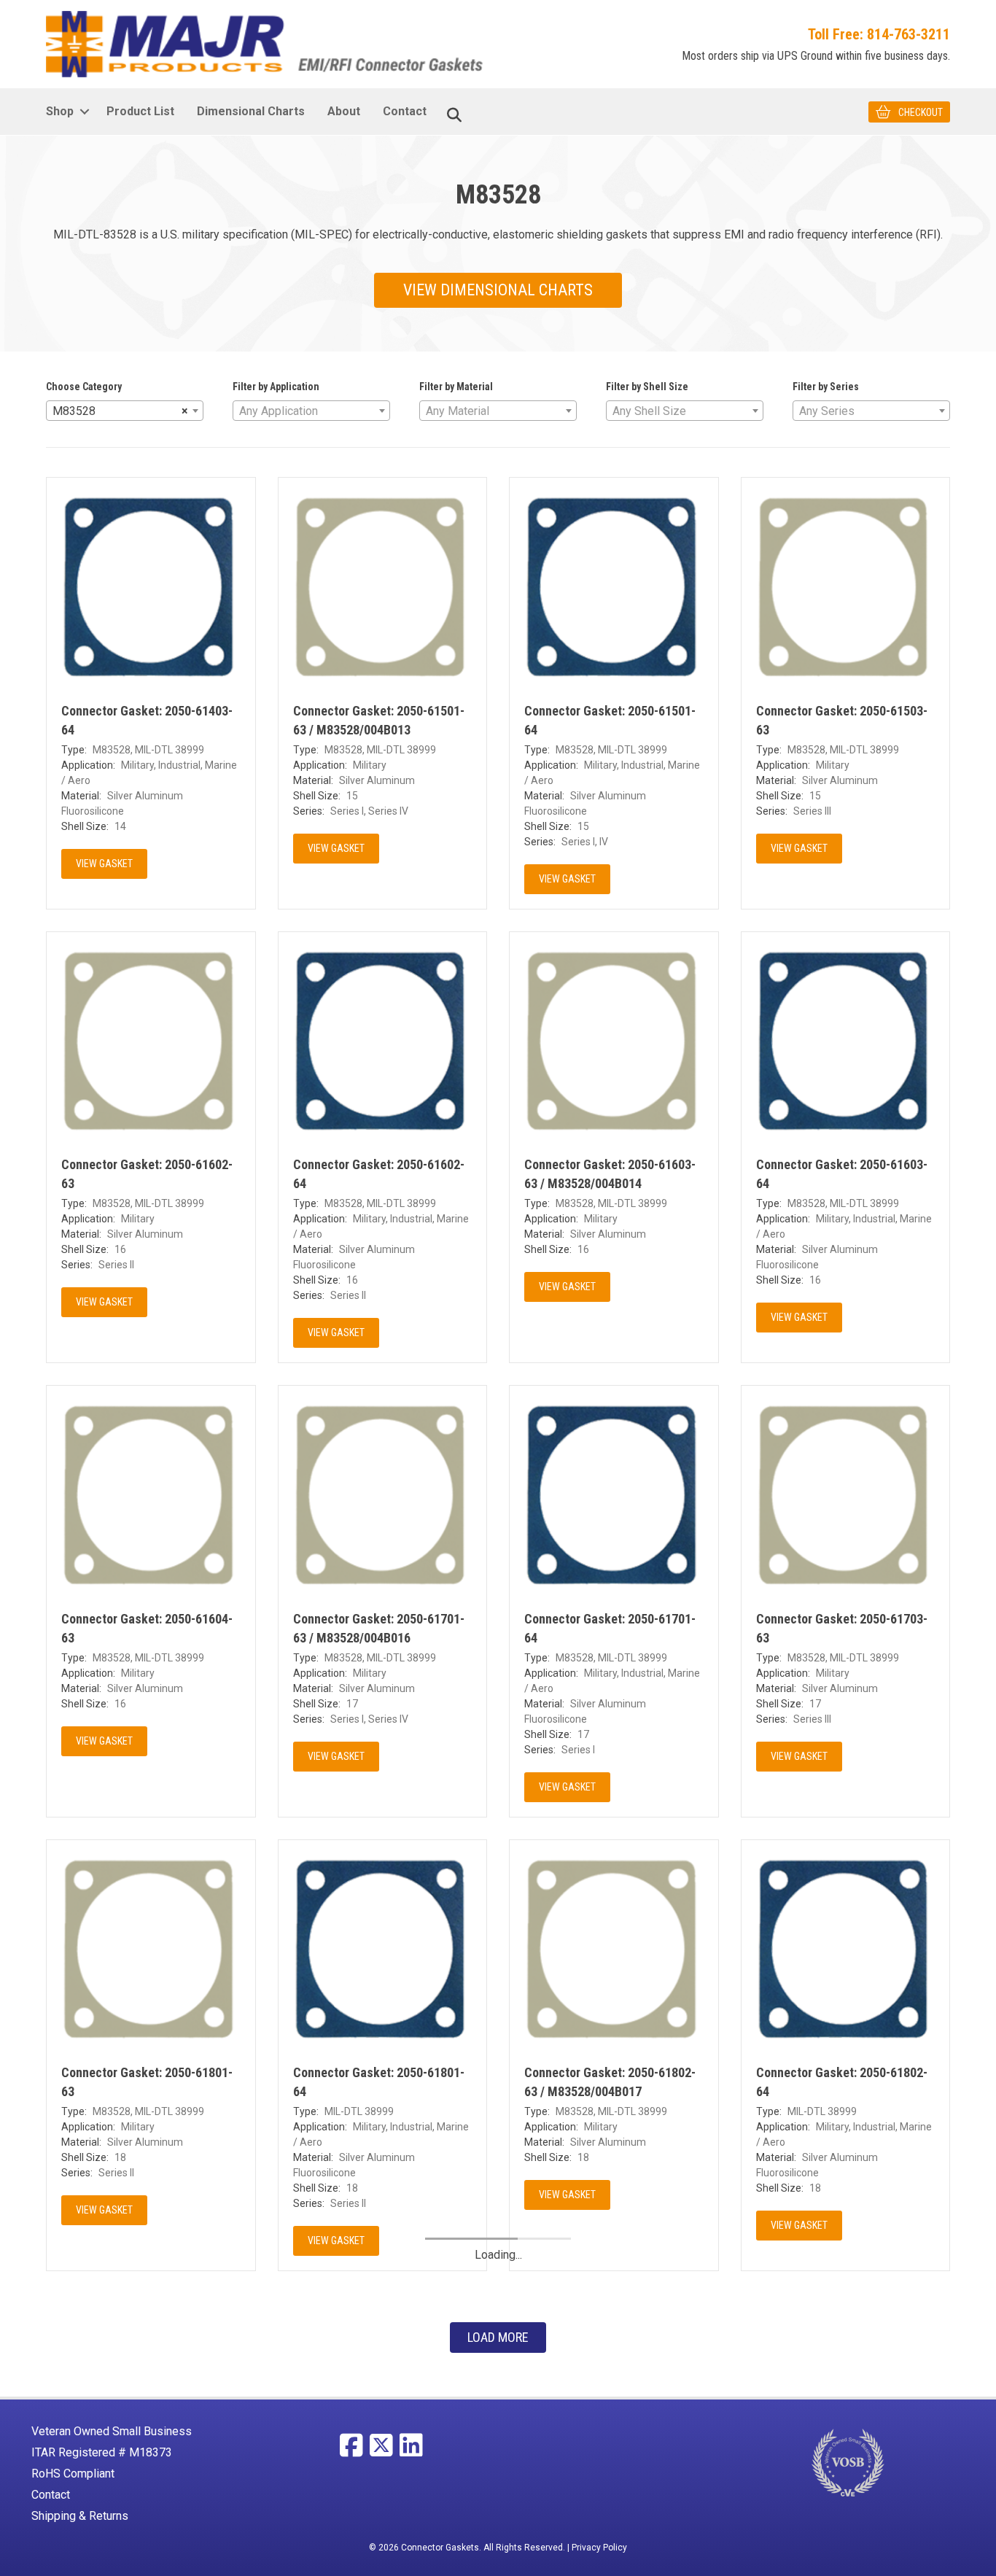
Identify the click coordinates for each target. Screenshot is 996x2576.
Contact (405, 111)
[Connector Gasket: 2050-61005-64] (151, 2397)
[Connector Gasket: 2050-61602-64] (383, 1035)
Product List (140, 111)
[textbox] (311, 411)
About (344, 111)
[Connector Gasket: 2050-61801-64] (383, 1943)
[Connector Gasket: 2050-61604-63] (151, 1489)
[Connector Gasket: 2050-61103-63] (846, 2397)
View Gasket (104, 864)
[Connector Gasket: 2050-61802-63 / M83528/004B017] (614, 1943)
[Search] (454, 115)
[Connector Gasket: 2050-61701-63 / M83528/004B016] (383, 1489)
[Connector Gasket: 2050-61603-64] (846, 1035)
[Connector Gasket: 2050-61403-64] (151, 581)
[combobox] (125, 411)
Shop (60, 111)
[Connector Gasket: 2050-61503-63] (846, 581)
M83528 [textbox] (120, 411)
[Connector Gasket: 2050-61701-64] (614, 1489)
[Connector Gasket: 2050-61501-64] (614, 581)
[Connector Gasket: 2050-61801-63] (151, 1943)
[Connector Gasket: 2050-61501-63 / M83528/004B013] (383, 581)
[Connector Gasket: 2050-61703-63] (846, 1489)
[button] (84, 112)
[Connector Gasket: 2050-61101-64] (614, 2397)
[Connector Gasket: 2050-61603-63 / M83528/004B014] (614, 1035)
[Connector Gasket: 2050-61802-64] (846, 1943)
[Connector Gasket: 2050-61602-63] (151, 1035)
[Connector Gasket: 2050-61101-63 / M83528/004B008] (383, 2397)
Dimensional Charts (251, 111)
